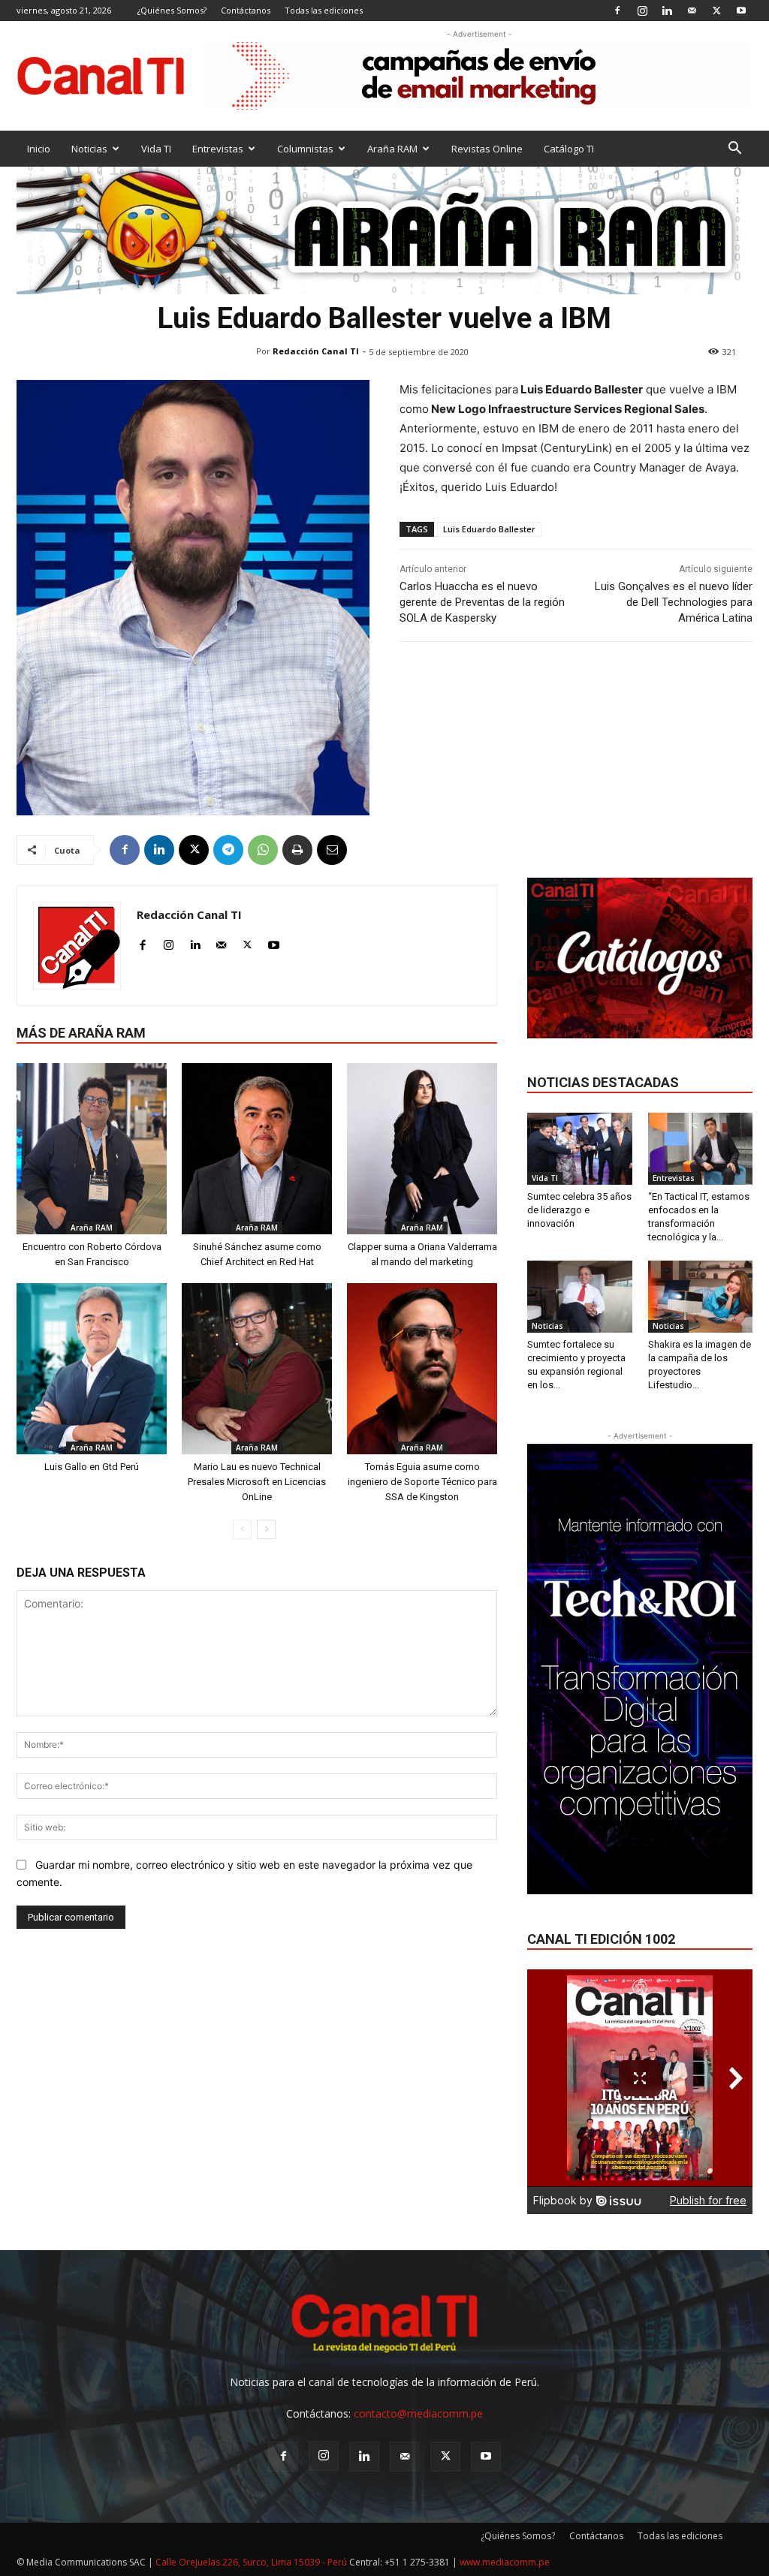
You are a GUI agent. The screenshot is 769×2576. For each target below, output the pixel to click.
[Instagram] (642, 10)
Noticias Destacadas (603, 1082)
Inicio (39, 149)
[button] (734, 150)
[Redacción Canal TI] (77, 946)
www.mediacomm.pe (505, 2562)
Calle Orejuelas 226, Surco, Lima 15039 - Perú (251, 2562)
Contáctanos (246, 10)
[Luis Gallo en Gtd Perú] (92, 1369)
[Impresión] (297, 850)
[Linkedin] (667, 10)
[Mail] (692, 10)
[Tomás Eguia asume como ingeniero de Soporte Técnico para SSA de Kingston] (422, 1369)
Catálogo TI (569, 149)
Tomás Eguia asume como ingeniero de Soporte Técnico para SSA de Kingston (422, 1482)
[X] (716, 10)
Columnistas (305, 149)
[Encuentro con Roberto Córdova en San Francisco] (92, 1149)
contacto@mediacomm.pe (418, 2413)
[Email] (332, 850)
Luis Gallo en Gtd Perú (92, 1467)
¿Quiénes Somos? (172, 10)
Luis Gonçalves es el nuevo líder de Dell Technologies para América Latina (674, 602)
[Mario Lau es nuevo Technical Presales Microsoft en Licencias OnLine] (257, 1369)
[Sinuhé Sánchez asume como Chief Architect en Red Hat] (257, 1149)
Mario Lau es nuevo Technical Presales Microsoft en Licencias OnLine (257, 1482)
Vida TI (156, 149)
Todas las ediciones (324, 10)
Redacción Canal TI (316, 351)
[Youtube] (741, 10)
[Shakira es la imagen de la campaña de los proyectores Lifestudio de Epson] (701, 1297)
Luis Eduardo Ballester (489, 529)
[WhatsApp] (263, 850)
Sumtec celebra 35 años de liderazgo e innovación (579, 1210)
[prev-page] (242, 1529)
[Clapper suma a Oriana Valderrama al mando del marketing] (422, 1149)
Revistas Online (487, 149)
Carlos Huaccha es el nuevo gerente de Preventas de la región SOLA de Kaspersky (482, 602)
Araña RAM (392, 149)
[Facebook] (617, 10)
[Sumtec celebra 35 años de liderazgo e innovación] (580, 1149)
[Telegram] (228, 850)
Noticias (89, 149)
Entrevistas (218, 149)
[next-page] (266, 1529)
